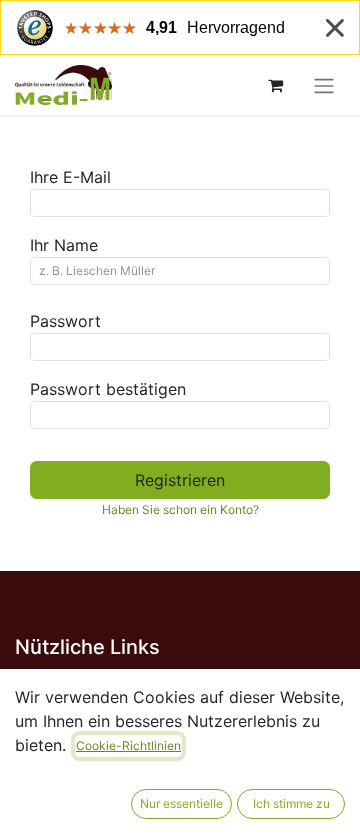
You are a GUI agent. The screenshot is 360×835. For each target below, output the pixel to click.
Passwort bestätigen (108, 389)
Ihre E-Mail (70, 177)
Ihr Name (64, 245)
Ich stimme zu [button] (291, 803)
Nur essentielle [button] (181, 803)
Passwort (65, 321)
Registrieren (180, 480)
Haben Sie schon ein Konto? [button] (180, 509)
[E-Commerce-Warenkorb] (275, 85)
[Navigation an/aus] (324, 85)
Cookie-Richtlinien (128, 745)
